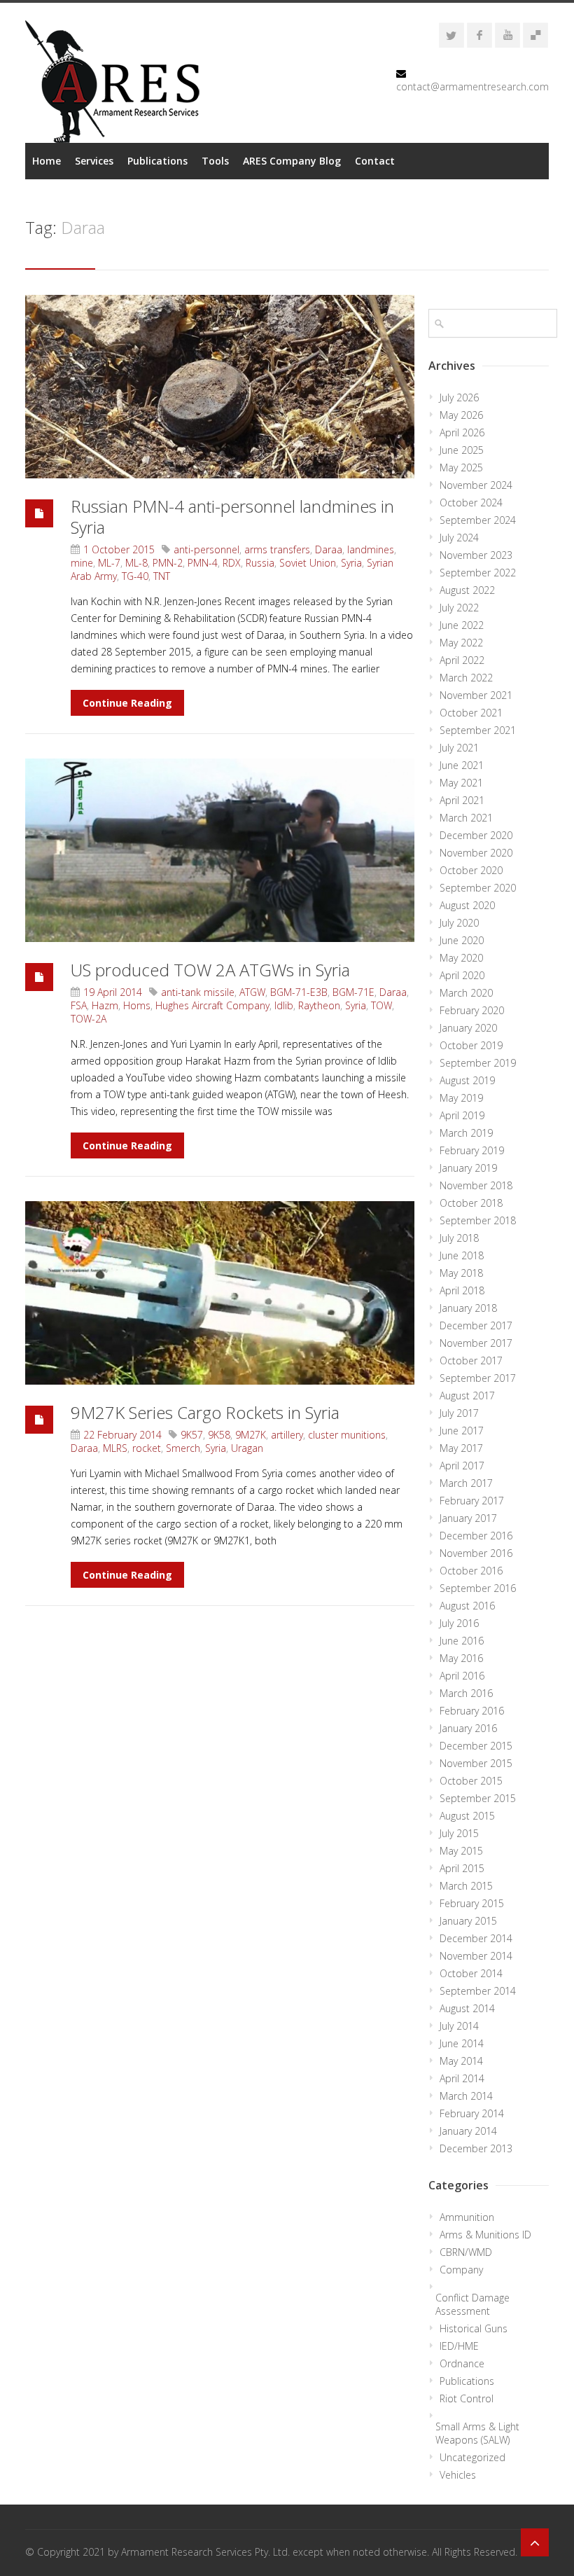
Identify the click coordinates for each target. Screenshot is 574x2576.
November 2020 (476, 853)
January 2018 (468, 1308)
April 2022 (462, 660)
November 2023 (476, 555)
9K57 (192, 1435)
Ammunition (467, 2217)
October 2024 (471, 503)
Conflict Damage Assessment (472, 2304)
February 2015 (472, 1903)
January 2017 (468, 1518)
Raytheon (319, 1005)
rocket (147, 1448)
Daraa (329, 549)
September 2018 (478, 1220)
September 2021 (478, 730)
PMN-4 (203, 563)
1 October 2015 (119, 549)
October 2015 (471, 1781)
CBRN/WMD (466, 2252)
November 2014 (476, 1956)
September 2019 (478, 1063)
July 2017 (459, 1413)
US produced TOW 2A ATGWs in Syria (210, 970)
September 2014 (478, 1991)
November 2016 (476, 1553)
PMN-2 (168, 563)
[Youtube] (507, 35)
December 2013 (476, 2148)
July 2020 (459, 923)
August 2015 (467, 1816)
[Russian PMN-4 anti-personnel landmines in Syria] (220, 387)
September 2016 (478, 1588)
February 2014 (472, 2113)
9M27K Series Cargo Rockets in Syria (205, 1412)
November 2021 (476, 695)
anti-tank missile (198, 992)
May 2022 (461, 643)
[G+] (535, 35)
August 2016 (467, 1606)
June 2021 (462, 765)
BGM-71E (353, 992)
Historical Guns (474, 2328)
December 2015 (476, 1746)
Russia (260, 563)
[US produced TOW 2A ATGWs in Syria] (220, 850)
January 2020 (468, 1028)
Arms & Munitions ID (485, 2235)
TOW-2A (89, 1019)
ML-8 (136, 563)
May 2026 (461, 415)
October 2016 (471, 1571)
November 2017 (476, 1343)
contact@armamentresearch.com (472, 86)
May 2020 (461, 958)
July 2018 (459, 1238)
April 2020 (462, 975)
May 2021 (461, 783)
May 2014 (461, 2061)
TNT (162, 576)
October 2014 (471, 1973)
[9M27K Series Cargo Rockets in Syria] (220, 1293)
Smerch (183, 1448)
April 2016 (462, 1676)
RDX (232, 563)
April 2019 (462, 1115)
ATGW (252, 992)
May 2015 (461, 1851)
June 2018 (462, 1255)
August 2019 (467, 1080)
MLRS (115, 1448)
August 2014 (467, 2008)
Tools (215, 161)
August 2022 (467, 590)
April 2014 (462, 2078)
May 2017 (461, 1448)
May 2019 (461, 1098)
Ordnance (462, 2363)
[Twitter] (451, 35)
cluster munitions (347, 1435)
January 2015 (468, 1921)
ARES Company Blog (292, 161)
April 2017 (462, 1466)
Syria (351, 563)
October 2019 (471, 1045)
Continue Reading (127, 703)
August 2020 (467, 905)
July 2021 (459, 748)
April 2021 (462, 800)
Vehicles (458, 2475)
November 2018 (476, 1185)
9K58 (219, 1435)
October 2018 (471, 1203)
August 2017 (467, 1396)
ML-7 (109, 563)
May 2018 (461, 1273)
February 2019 (472, 1150)
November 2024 (476, 485)
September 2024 (478, 520)
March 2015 (466, 1886)
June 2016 (462, 1641)
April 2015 (462, 1868)
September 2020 (478, 888)
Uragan (247, 1448)
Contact (375, 161)
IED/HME (459, 2346)
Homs (137, 1005)
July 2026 (459, 397)
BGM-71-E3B (299, 992)
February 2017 (472, 1501)
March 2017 (466, 1483)
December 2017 (476, 1325)
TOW (381, 1005)
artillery (287, 1435)
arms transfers (277, 549)
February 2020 (472, 1010)
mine (82, 563)
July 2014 (459, 2026)
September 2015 (478, 1798)
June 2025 (462, 450)
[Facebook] (479, 35)
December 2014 (476, 1938)
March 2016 (466, 1693)
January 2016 (468, 1728)
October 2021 (471, 713)
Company (461, 2270)
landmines (371, 549)
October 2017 (471, 1360)
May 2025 (461, 468)
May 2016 (461, 1658)
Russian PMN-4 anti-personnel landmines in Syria (232, 517)
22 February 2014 (122, 1435)
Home (47, 161)
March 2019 (466, 1133)
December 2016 (476, 1536)
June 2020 (462, 940)
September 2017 (478, 1378)
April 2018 (462, 1290)
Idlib (284, 1005)
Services (94, 161)
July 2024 (459, 538)
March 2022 (466, 678)
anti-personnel (206, 549)
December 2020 (476, 835)
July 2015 (459, 1833)
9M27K (251, 1435)
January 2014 (468, 2131)
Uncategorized (472, 2457)
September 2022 (478, 573)
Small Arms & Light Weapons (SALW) (477, 2433)
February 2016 (472, 1711)
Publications (157, 161)
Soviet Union (308, 563)
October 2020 (471, 870)
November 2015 (476, 1763)
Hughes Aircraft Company (212, 1005)
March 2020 (466, 993)
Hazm (105, 1005)
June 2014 (462, 2043)
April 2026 (462, 432)
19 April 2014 (113, 992)
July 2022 (459, 608)
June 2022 (462, 625)
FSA (79, 1005)
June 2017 (462, 1431)
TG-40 (135, 576)
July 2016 (459, 1623)
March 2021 (466, 818)
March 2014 (466, 2096)
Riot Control (467, 2398)
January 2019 (468, 1168)
